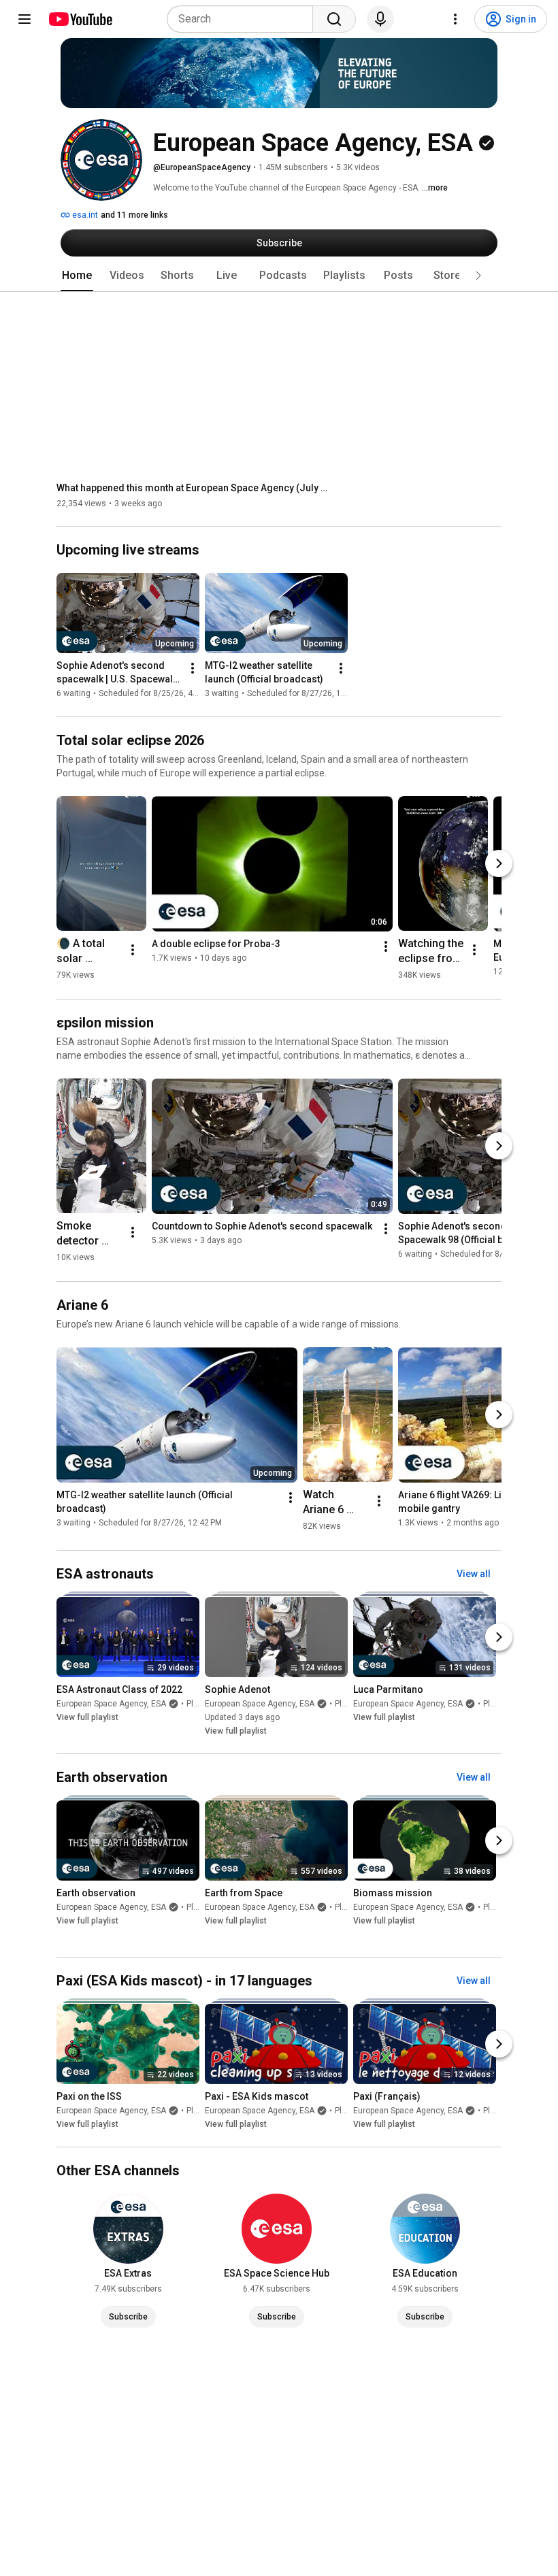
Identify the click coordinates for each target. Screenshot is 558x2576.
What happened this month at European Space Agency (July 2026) (193, 488)
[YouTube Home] (80, 19)
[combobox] (244, 19)
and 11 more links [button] (134, 215)
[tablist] (279, 276)
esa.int (84, 215)
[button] (478, 276)
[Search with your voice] (380, 19)
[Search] (334, 19)
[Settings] (455, 19)
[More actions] (193, 669)
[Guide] (24, 19)
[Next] (499, 863)
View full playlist (87, 1717)
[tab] (77, 276)
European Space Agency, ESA (111, 1704)
